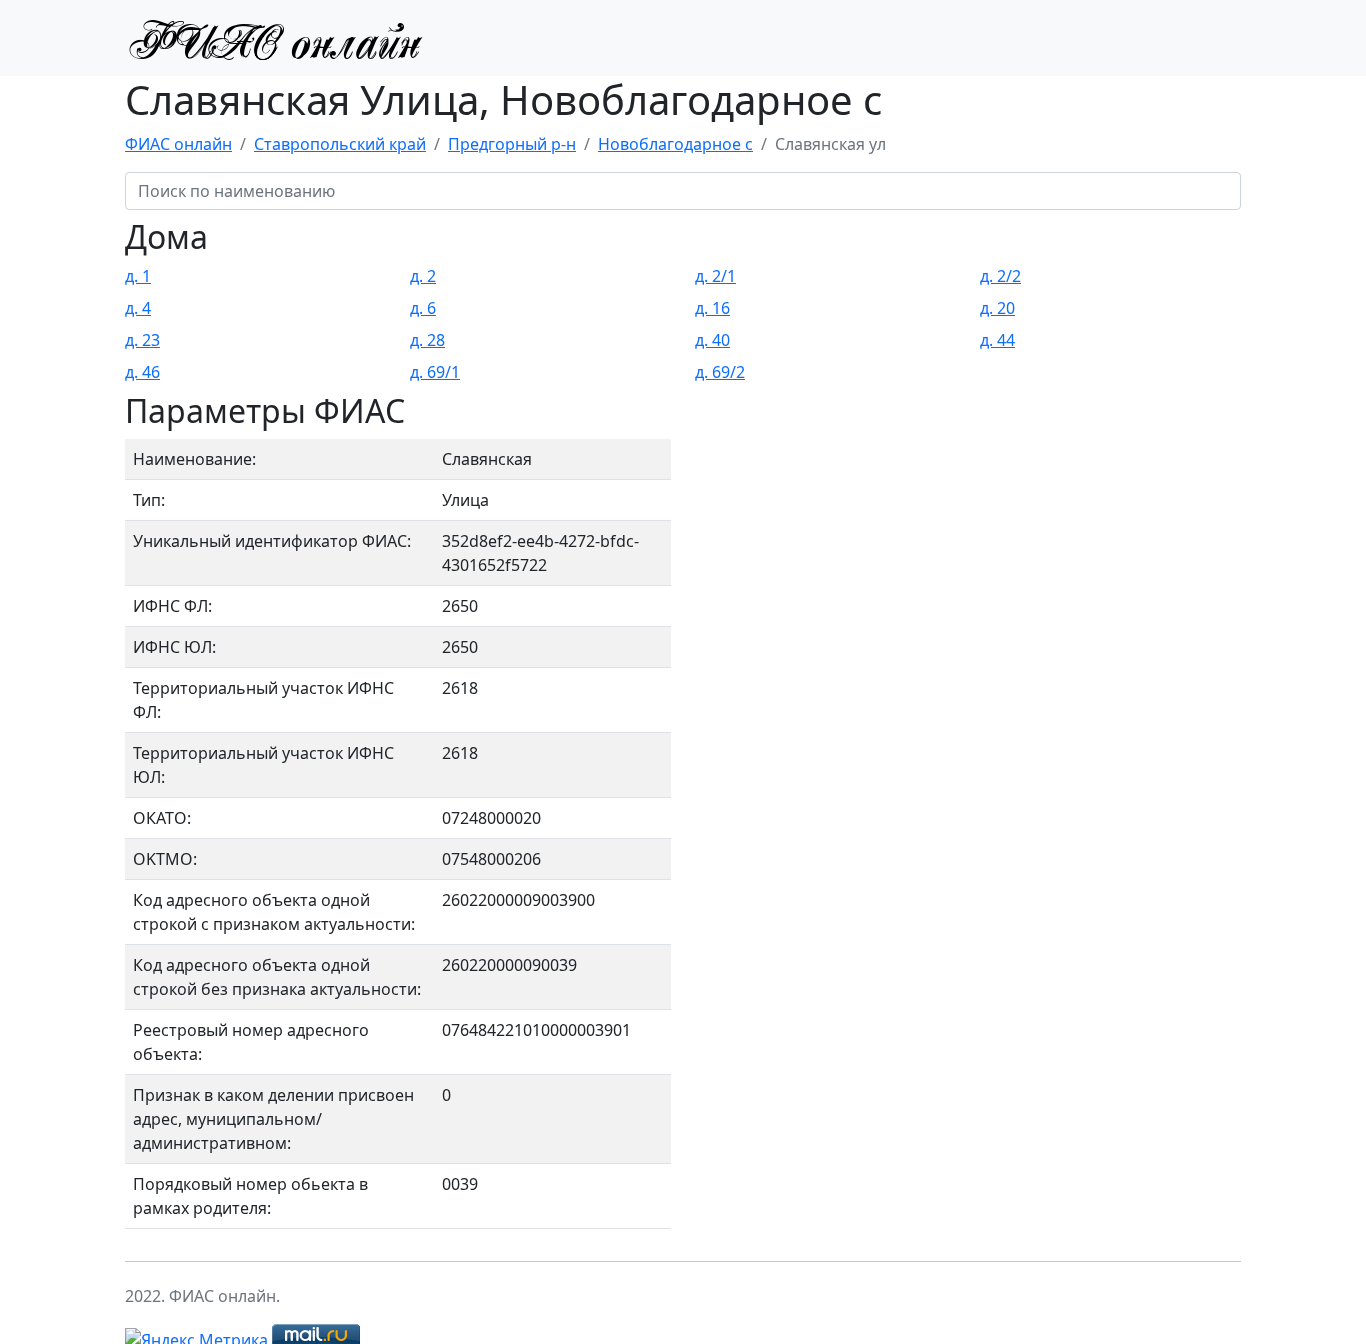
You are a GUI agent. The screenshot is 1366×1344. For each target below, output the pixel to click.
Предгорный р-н (512, 144)
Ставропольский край (340, 144)
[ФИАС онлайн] (275, 38)
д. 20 (997, 308)
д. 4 (138, 308)
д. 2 (423, 276)
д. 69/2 (720, 372)
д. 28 (427, 340)
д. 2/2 (1000, 276)
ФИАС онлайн (178, 144)
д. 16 (712, 308)
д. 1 (138, 276)
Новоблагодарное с (675, 144)
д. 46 (142, 372)
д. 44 (997, 340)
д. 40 (712, 340)
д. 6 (423, 308)
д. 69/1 (435, 372)
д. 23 (142, 340)
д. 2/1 (715, 276)
